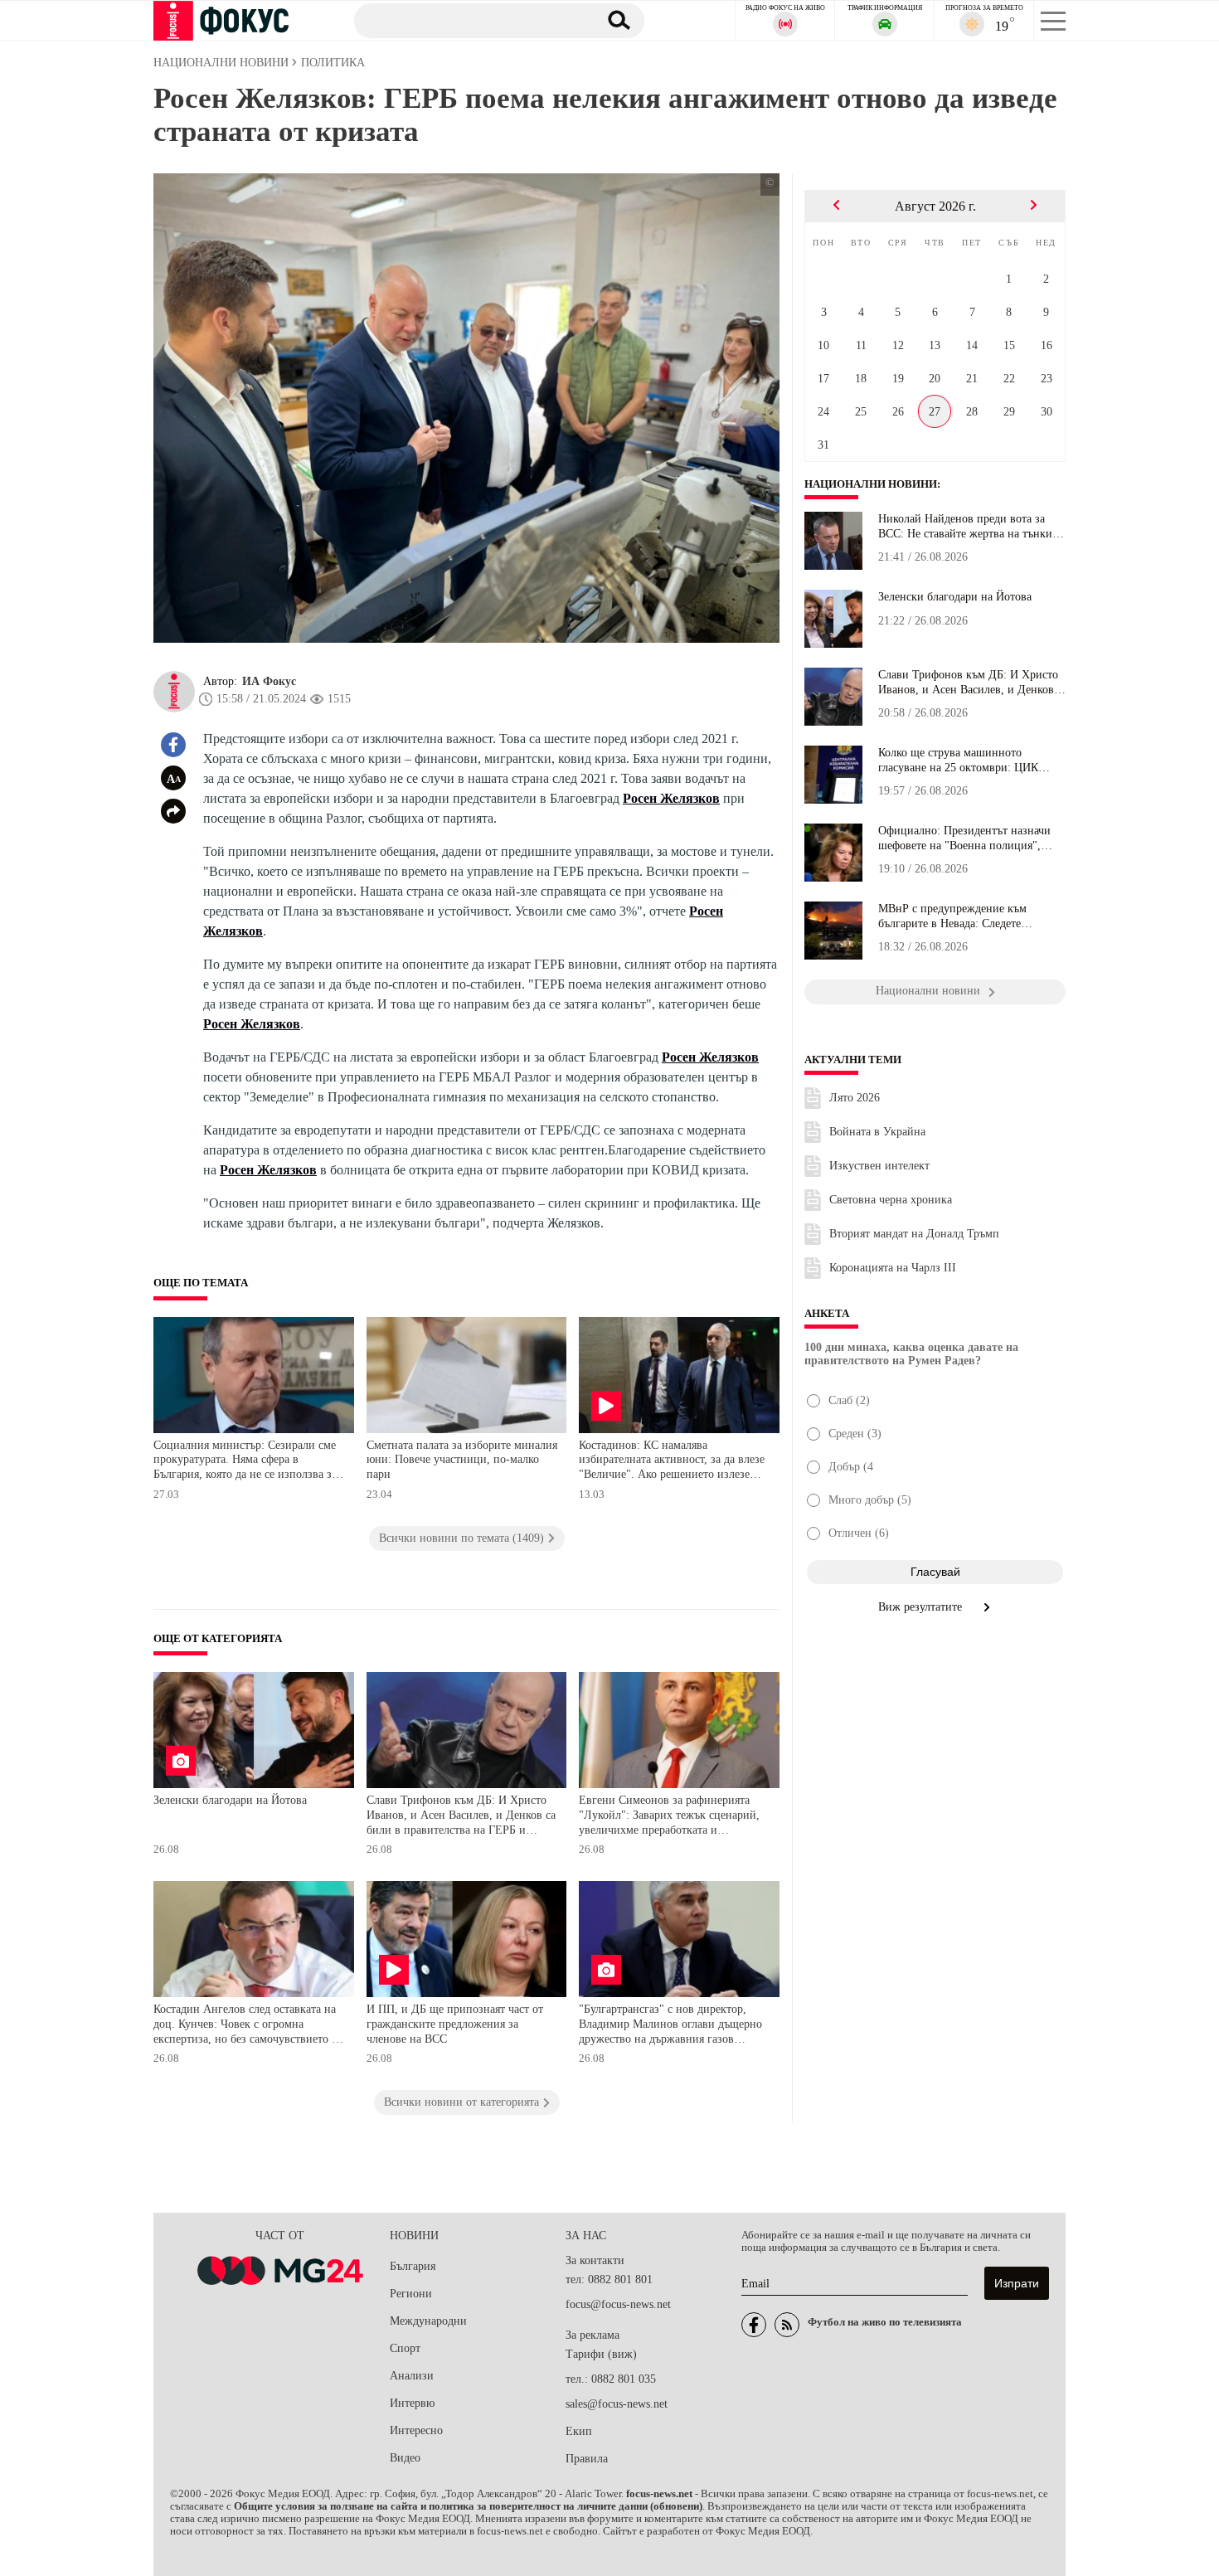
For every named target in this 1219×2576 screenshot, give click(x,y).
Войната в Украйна (877, 1132)
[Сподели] (173, 811)
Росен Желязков (671, 798)
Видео (405, 2458)
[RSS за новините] (787, 2325)
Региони (411, 2294)
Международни (428, 2321)
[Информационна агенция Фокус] (754, 2325)
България (413, 2266)
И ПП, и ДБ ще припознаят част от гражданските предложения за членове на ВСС (455, 2024)
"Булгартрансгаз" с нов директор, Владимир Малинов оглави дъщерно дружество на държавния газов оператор (670, 2026)
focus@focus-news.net (618, 2304)
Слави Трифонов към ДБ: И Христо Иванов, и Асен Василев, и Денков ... (968, 683)
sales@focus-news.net (617, 2404)
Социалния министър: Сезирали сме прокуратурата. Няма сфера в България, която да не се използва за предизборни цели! (245, 1462)
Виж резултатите (922, 1607)
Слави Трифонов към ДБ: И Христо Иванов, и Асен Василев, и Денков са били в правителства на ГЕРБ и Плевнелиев (461, 1817)
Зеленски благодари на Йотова (230, 1800)
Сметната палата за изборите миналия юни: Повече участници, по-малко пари (462, 1460)
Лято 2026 (855, 1098)
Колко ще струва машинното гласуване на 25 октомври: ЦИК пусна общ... (958, 761)
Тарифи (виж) (601, 2354)
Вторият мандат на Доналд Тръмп (914, 1234)
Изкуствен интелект (879, 1166)
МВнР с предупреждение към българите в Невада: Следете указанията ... (952, 916)
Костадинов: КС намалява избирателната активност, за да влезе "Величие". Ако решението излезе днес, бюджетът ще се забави (672, 1462)
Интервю (412, 2403)
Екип (579, 2431)
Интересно (416, 2430)
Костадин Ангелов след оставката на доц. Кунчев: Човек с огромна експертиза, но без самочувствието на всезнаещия (248, 2026)
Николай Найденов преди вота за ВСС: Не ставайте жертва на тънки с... (965, 527)
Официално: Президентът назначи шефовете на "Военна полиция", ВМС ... (964, 838)
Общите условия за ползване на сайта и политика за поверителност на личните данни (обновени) (468, 2506)
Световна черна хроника (891, 1200)
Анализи (412, 2376)
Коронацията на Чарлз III (893, 1268)
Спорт (405, 2348)
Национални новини (871, 484)
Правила (587, 2459)
